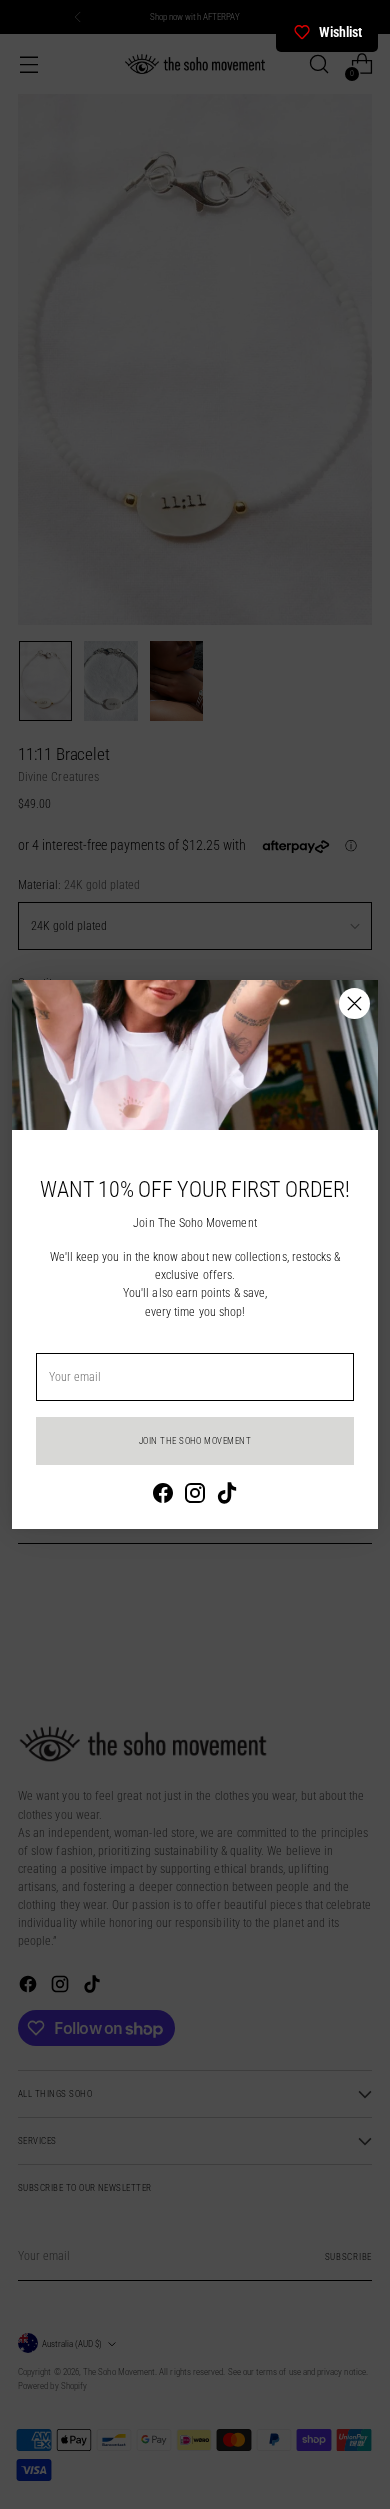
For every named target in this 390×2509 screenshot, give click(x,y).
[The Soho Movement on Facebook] (163, 1495)
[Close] (354, 1003)
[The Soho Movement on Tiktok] (227, 1495)
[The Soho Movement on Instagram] (195, 1495)
